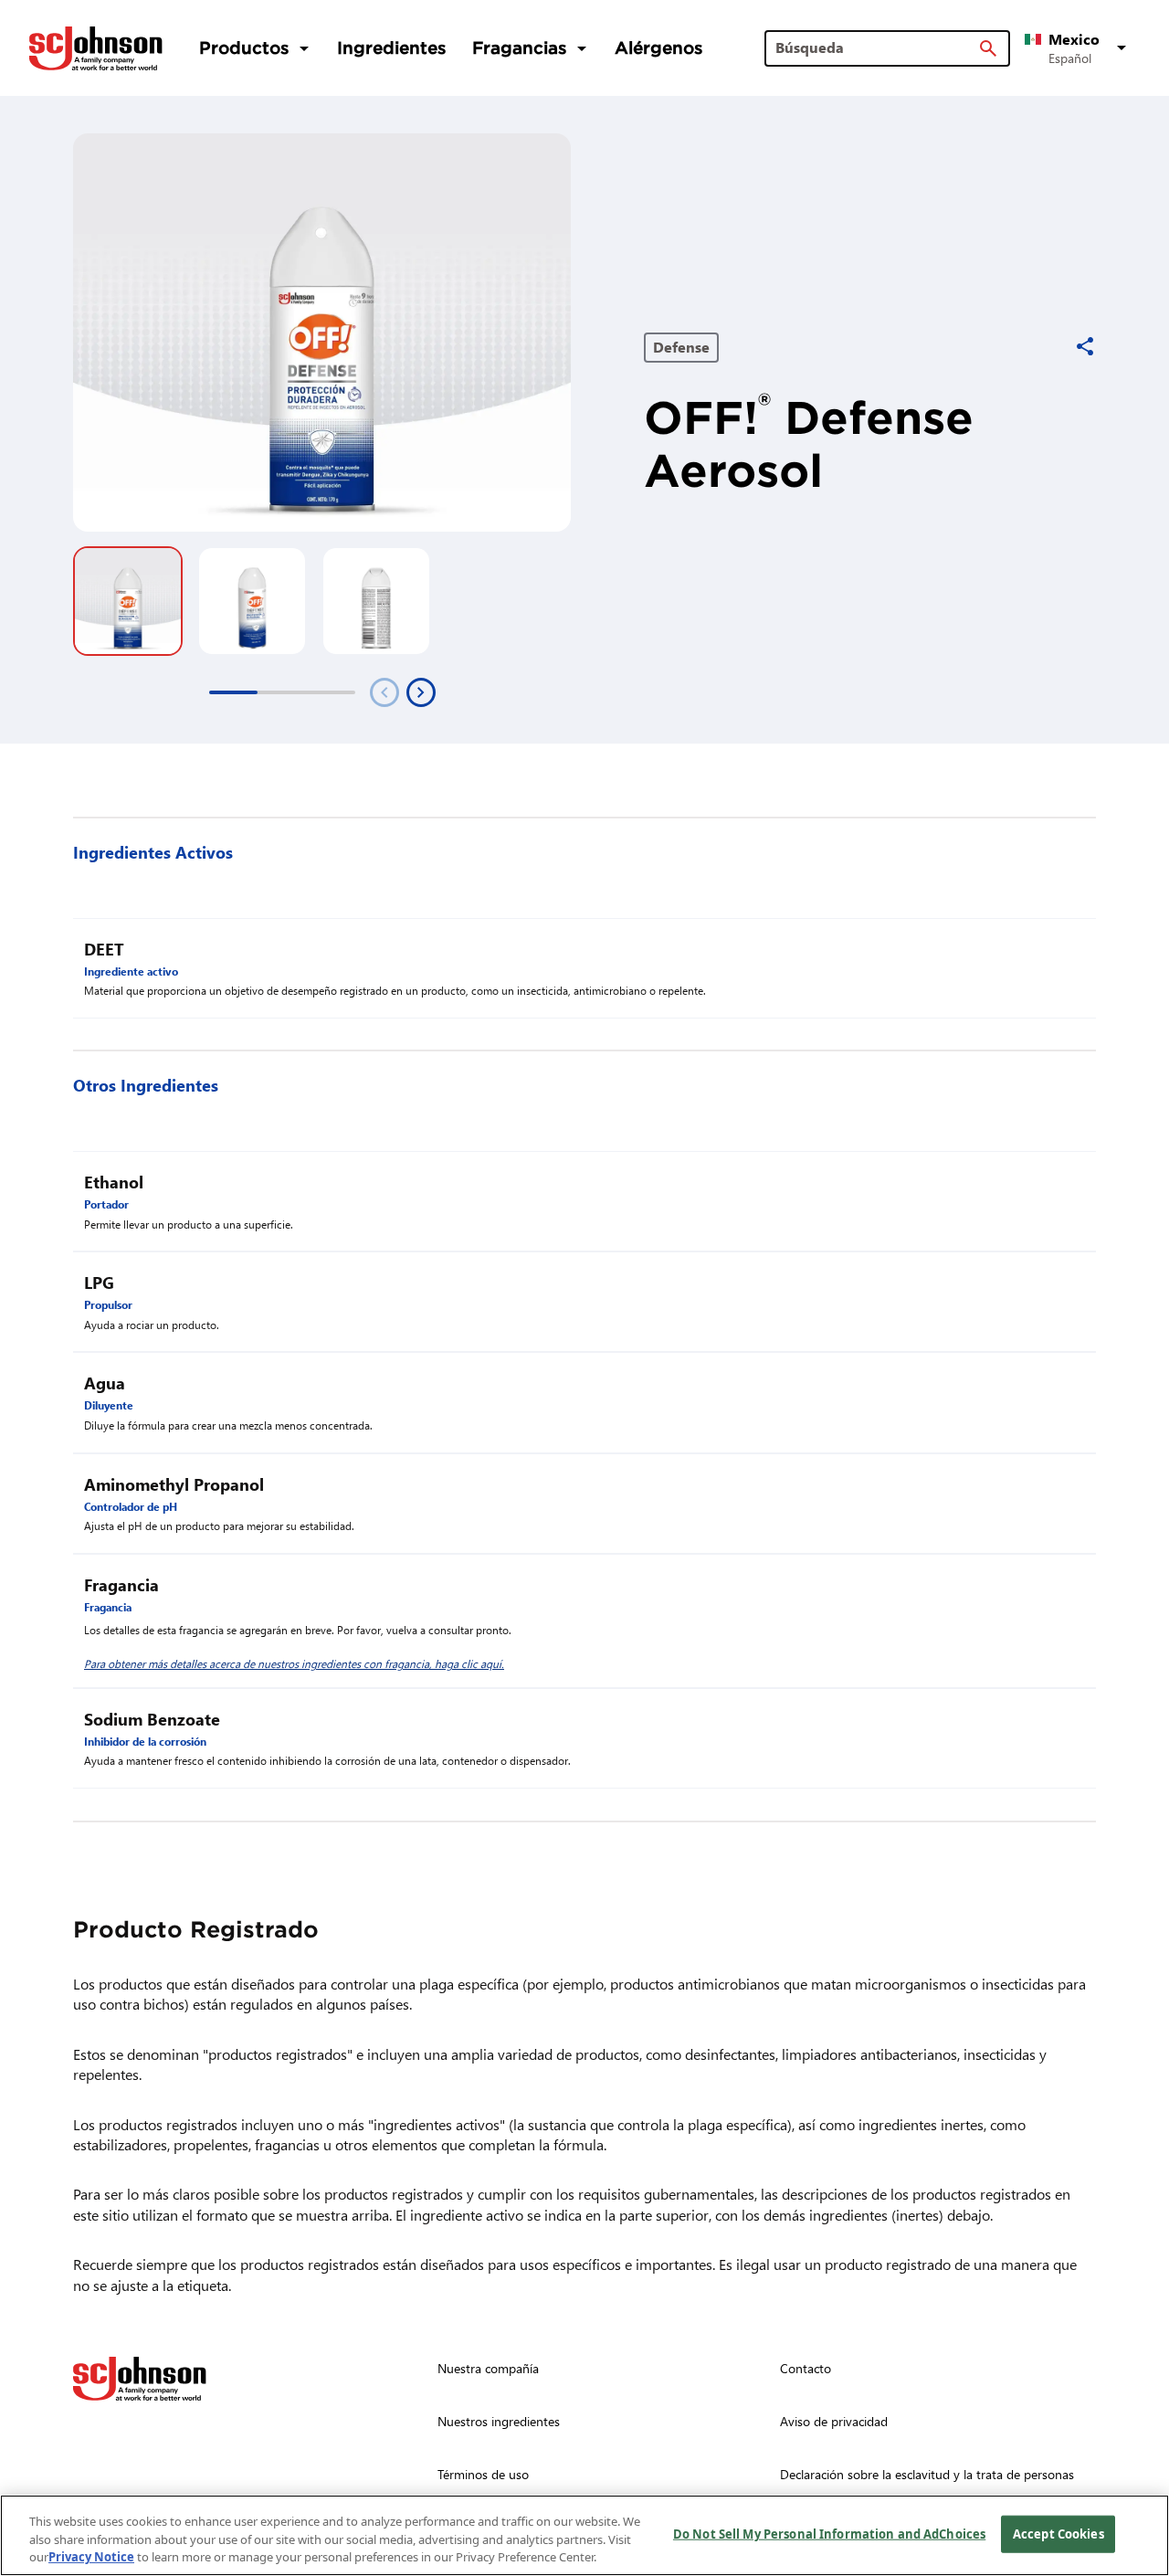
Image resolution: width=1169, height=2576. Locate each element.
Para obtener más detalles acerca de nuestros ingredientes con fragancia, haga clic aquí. (294, 1664)
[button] (1079, 48)
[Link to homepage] (96, 48)
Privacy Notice (91, 2557)
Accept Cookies (1058, 2533)
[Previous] (384, 692)
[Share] (1085, 346)
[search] (988, 48)
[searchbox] (876, 48)
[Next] (421, 692)
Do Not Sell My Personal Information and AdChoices (829, 2533)
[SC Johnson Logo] (140, 2379)
